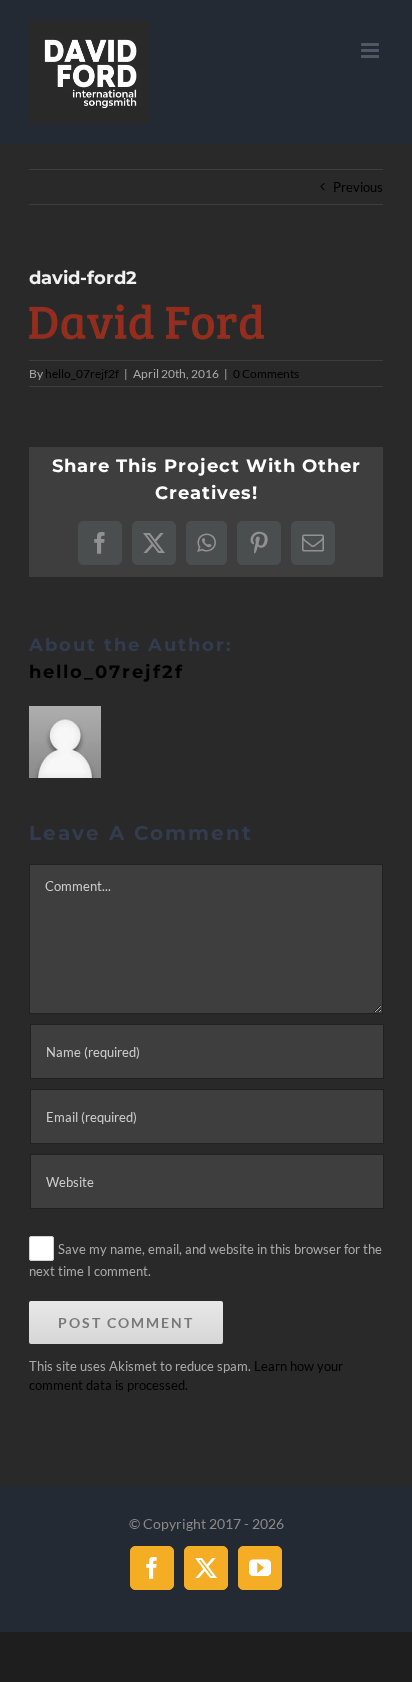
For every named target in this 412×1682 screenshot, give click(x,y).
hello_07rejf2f (82, 373)
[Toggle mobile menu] (371, 50)
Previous (358, 187)
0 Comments (266, 373)
